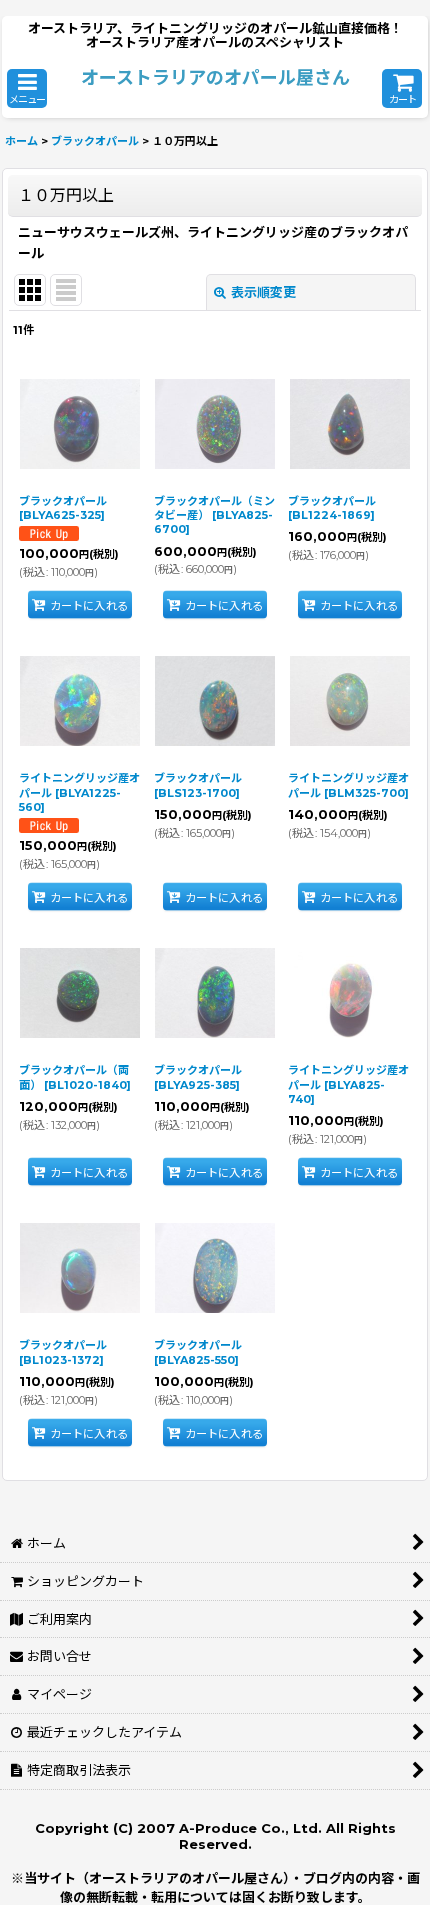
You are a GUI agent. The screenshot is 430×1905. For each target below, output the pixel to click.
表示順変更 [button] (263, 292)
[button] (27, 88)
